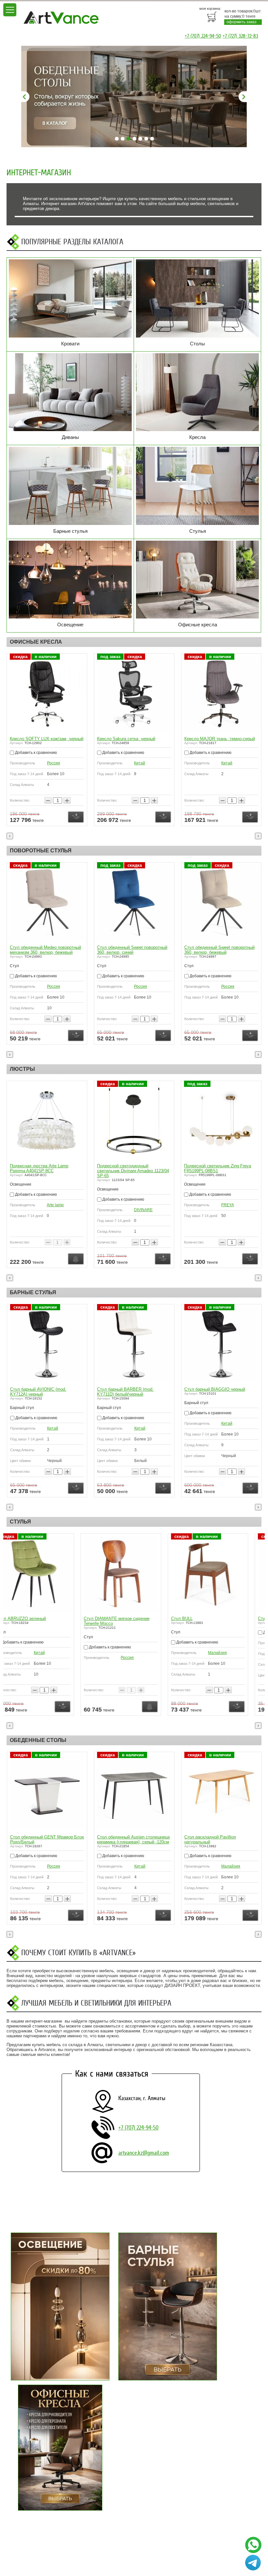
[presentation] (10, 836)
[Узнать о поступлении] (76, 1259)
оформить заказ (242, 22)
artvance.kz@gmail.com (144, 2153)
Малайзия (143, 1653)
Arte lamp (55, 1205)
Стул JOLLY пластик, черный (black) (220, 1619)
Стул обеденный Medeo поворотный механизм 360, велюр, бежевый (45, 950)
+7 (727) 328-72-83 (240, 36)
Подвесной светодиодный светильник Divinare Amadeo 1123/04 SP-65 (133, 1171)
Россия (54, 763)
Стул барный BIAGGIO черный (215, 1389)
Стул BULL (108, 1619)
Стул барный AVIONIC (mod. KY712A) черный (38, 1392)
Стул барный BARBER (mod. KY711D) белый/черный (125, 1392)
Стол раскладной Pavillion (210, 1837)
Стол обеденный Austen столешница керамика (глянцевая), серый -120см (46, 1839)
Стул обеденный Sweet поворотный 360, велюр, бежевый (219, 950)
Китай (140, 763)
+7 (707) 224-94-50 (203, 36)
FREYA (228, 1205)
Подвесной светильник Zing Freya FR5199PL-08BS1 (218, 1168)
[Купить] (76, 817)
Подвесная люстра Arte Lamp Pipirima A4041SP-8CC (39, 1168)
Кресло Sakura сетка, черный (126, 739)
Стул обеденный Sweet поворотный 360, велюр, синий (132, 950)
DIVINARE (143, 1210)
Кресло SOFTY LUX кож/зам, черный (47, 739)
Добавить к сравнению (35, 753)
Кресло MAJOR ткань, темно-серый (220, 739)
